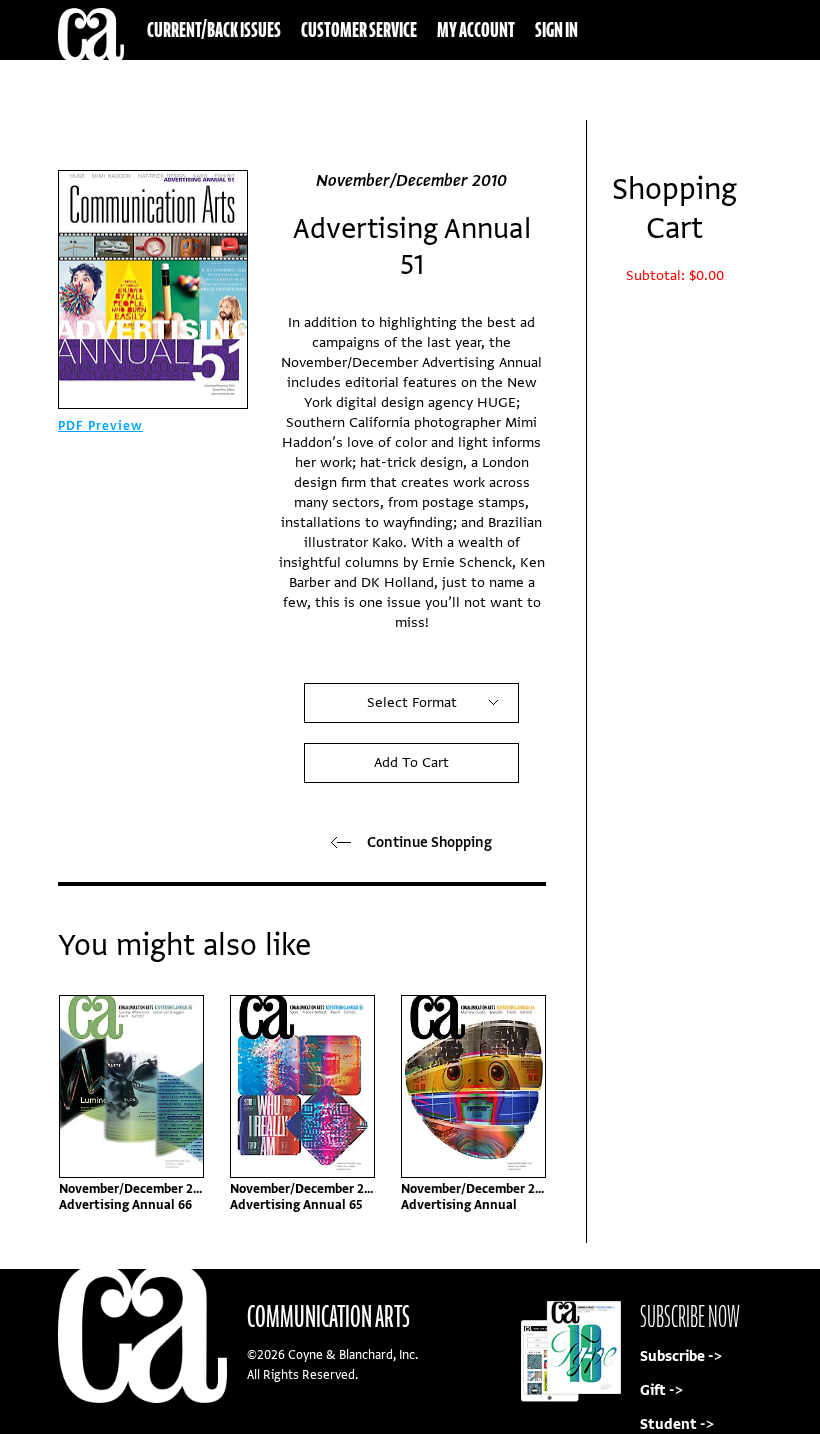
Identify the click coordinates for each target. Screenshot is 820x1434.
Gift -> (661, 1390)
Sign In (556, 29)
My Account (476, 29)
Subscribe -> (681, 1356)
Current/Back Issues (214, 29)
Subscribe (626, 89)
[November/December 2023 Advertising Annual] (473, 1086)
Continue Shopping (429, 842)
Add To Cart (411, 762)
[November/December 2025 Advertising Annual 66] (131, 1086)
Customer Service (359, 29)
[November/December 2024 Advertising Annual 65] (302, 1086)
